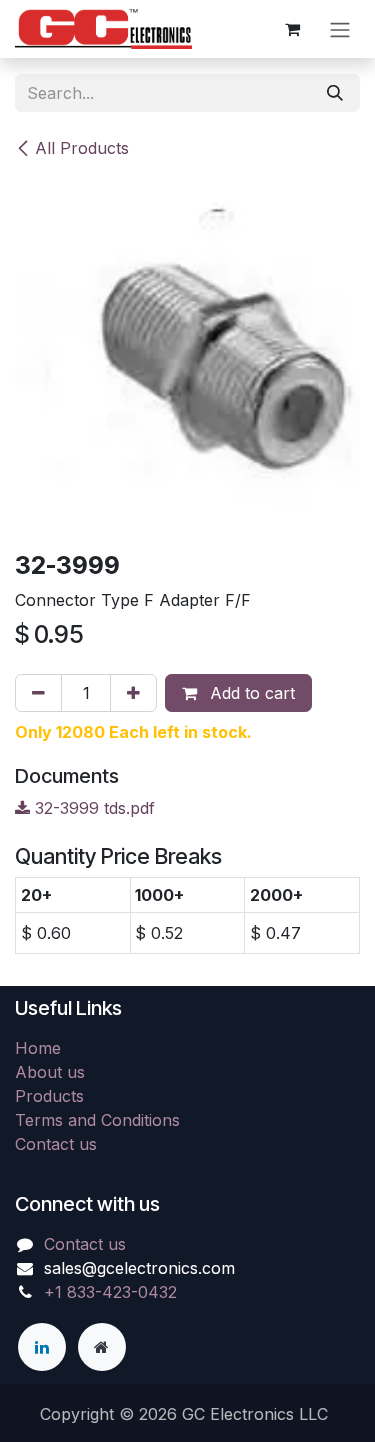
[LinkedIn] (42, 1347)
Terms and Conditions (97, 1120)
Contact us (56, 1144)
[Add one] (133, 693)
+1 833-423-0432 (110, 1292)
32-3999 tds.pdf (92, 808)
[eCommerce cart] (292, 29)
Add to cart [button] (250, 693)
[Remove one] (38, 693)
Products (49, 1096)
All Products (82, 148)
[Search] (335, 93)
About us (50, 1072)
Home (38, 1048)
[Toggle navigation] (340, 29)
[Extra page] (102, 1347)
